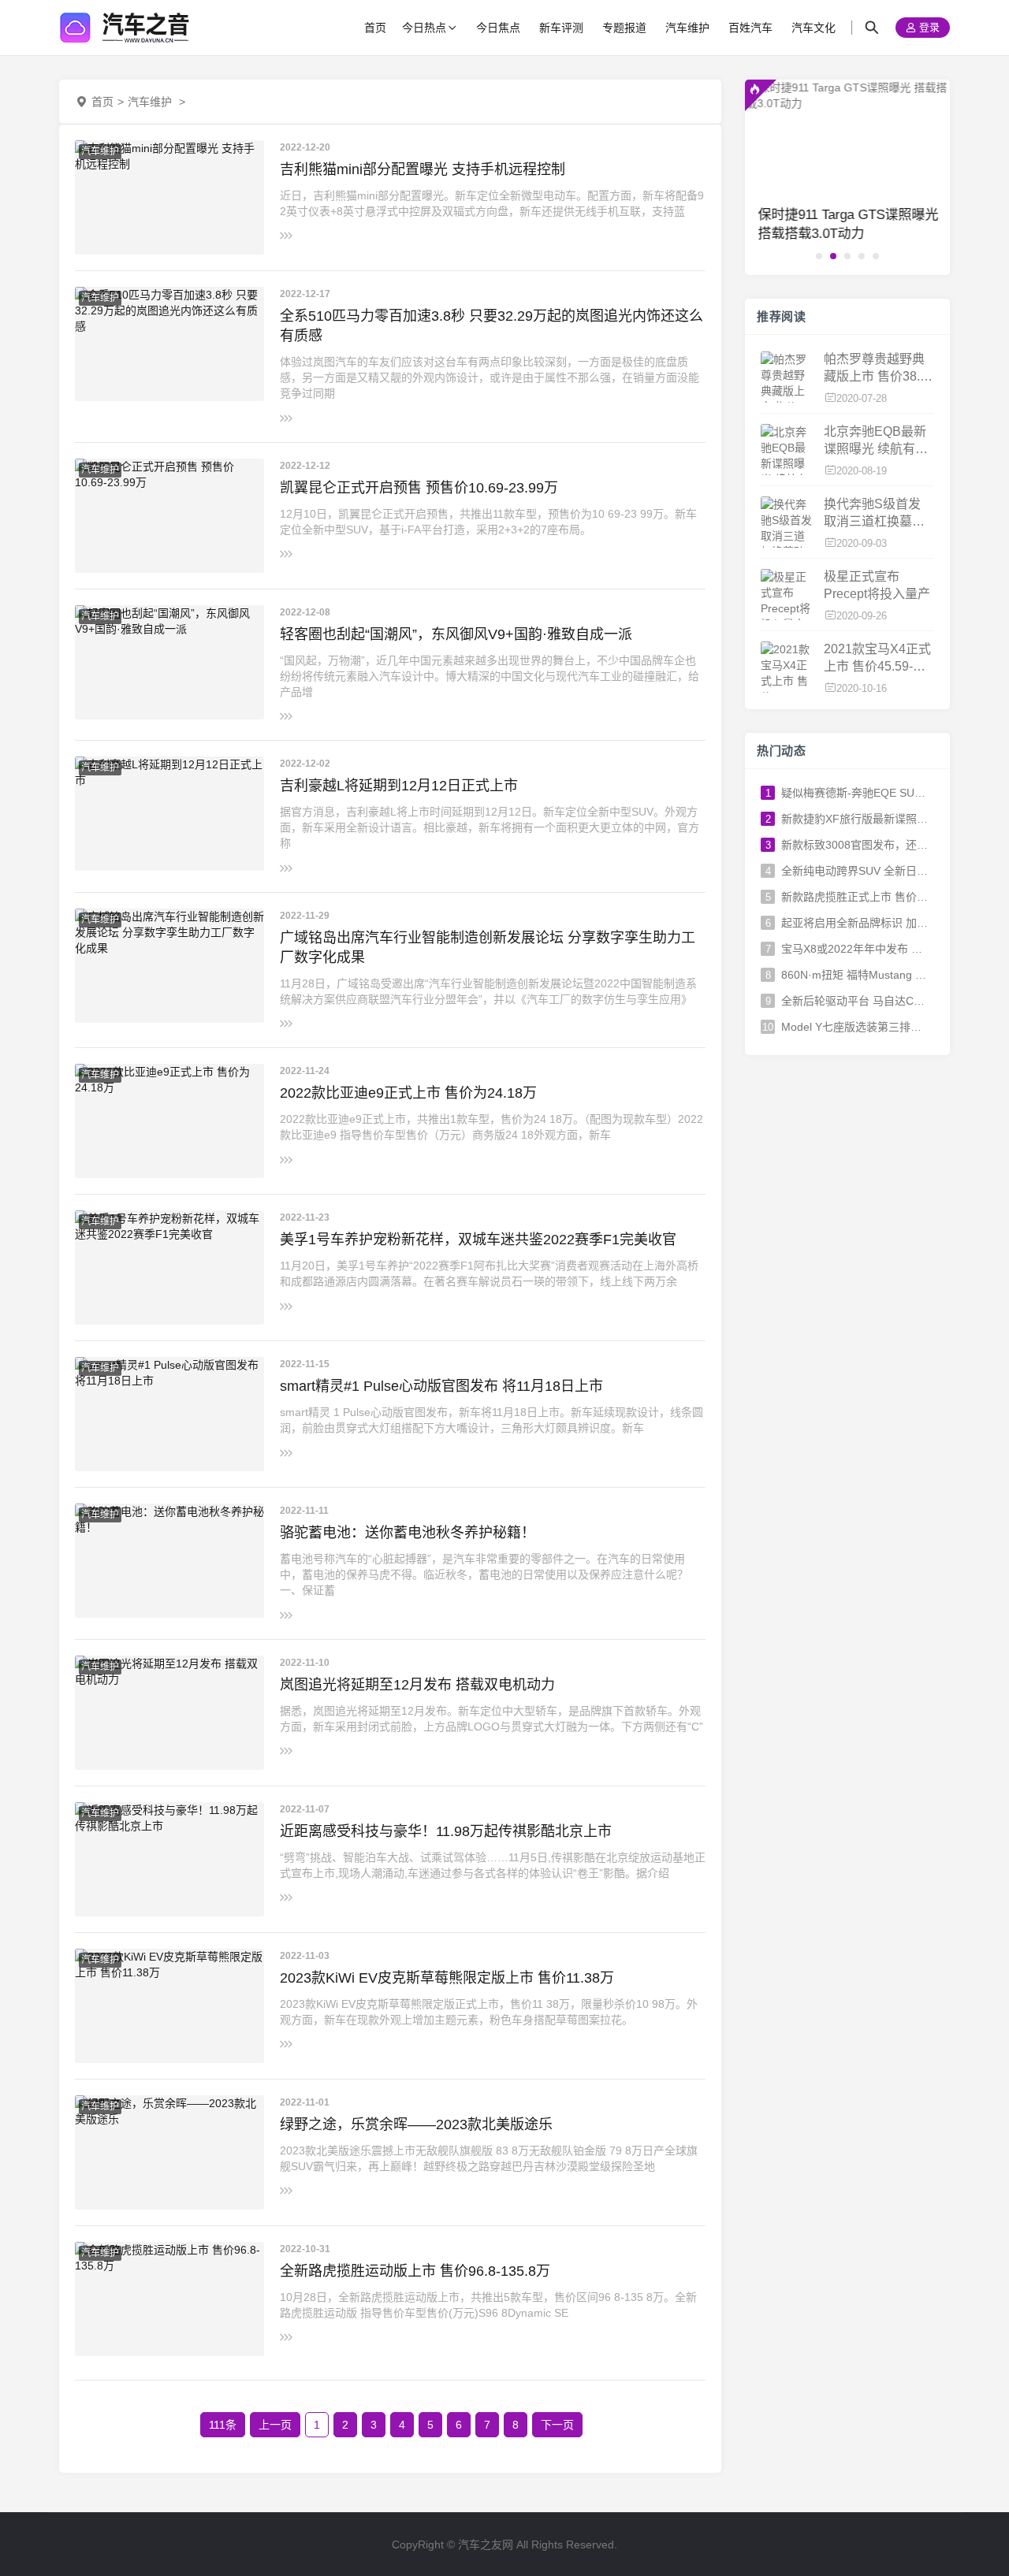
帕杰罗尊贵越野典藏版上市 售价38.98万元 (879, 369)
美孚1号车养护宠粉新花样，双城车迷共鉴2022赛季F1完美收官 (478, 1240)
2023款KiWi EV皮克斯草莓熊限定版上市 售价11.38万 (447, 1978)
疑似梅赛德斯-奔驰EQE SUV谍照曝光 (855, 793)
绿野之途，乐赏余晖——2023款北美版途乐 (416, 2124)
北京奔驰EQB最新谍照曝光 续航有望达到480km (876, 442)
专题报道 (624, 28)
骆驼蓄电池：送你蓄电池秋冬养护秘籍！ (408, 1533)
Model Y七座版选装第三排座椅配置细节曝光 (855, 1027)
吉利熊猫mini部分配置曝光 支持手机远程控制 (423, 169)
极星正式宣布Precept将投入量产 (877, 585)
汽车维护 (687, 28)
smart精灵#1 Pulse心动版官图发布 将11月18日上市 (441, 1386)
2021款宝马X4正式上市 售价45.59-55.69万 (877, 659)
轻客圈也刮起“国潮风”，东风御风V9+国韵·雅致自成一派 (456, 634)
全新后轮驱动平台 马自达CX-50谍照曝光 (855, 1001)
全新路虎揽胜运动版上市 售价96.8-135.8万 (415, 2271)
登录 (928, 28)
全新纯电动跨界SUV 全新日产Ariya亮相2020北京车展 (855, 871)
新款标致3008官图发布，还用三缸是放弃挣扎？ (855, 845)
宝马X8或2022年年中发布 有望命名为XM (855, 949)
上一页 (275, 2425)
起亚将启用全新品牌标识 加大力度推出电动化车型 (855, 923)
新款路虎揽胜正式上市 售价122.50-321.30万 (855, 897)
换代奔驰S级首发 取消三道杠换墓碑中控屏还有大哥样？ (874, 514)
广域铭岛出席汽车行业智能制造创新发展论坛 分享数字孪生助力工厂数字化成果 (488, 948)
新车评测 (561, 28)
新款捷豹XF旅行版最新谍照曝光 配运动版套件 (855, 819)
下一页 (557, 2425)
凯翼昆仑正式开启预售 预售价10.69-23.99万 (419, 488)
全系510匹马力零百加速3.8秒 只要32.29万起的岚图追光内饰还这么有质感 (491, 326)
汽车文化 (814, 28)
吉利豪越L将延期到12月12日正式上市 (399, 786)
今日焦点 (498, 28)
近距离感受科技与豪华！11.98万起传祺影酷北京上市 (446, 1831)
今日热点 (424, 28)
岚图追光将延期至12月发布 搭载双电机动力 (417, 1685)
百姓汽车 (750, 28)
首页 (375, 28)
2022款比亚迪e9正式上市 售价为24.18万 (408, 1093)
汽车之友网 (486, 2544)
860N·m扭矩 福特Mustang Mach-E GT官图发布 (855, 975)
